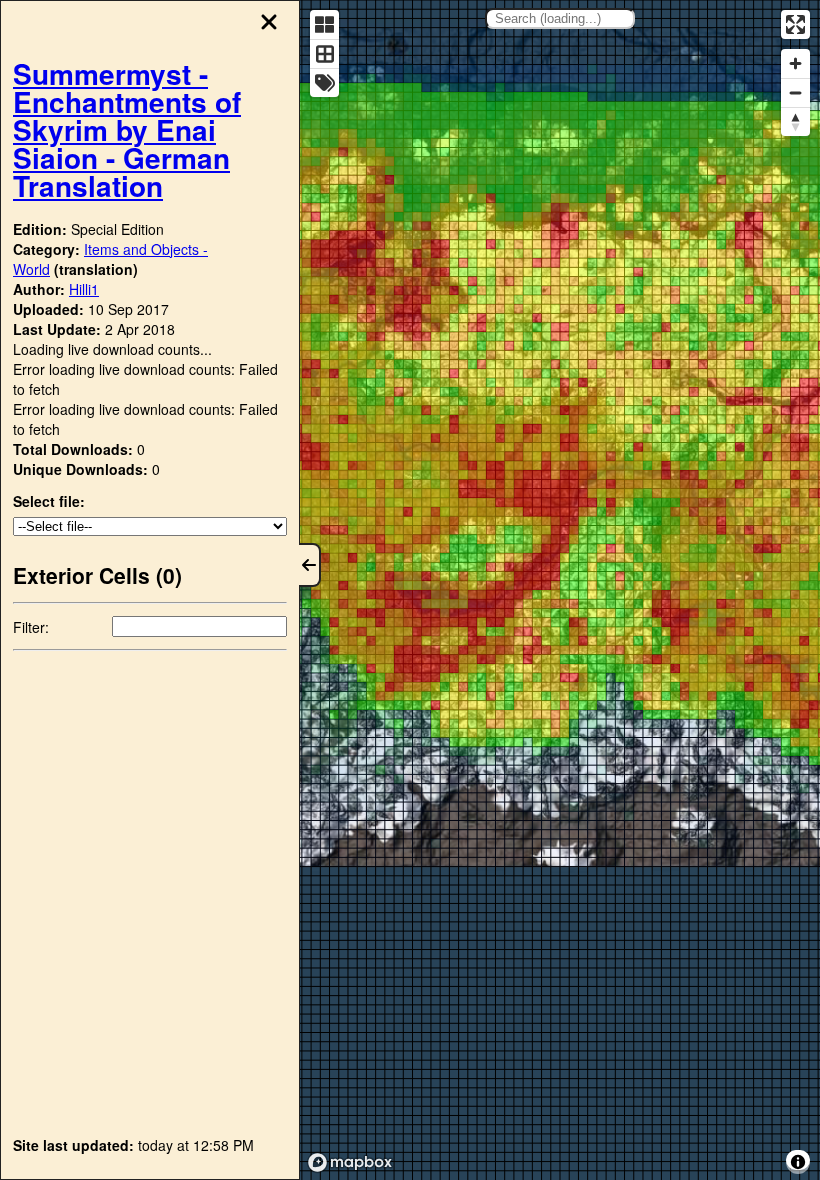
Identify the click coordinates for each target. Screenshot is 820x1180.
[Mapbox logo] (350, 1162)
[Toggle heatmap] (324, 24)
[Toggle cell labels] (324, 82)
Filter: (31, 627)
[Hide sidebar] (310, 565)
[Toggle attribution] (798, 1162)
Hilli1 (84, 289)
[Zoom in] (795, 63)
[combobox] (560, 18)
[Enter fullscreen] (795, 24)
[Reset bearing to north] (795, 121)
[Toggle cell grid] (324, 53)
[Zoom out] (795, 92)
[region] (560, 590)
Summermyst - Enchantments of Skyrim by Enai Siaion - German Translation (127, 129)
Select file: (49, 501)
